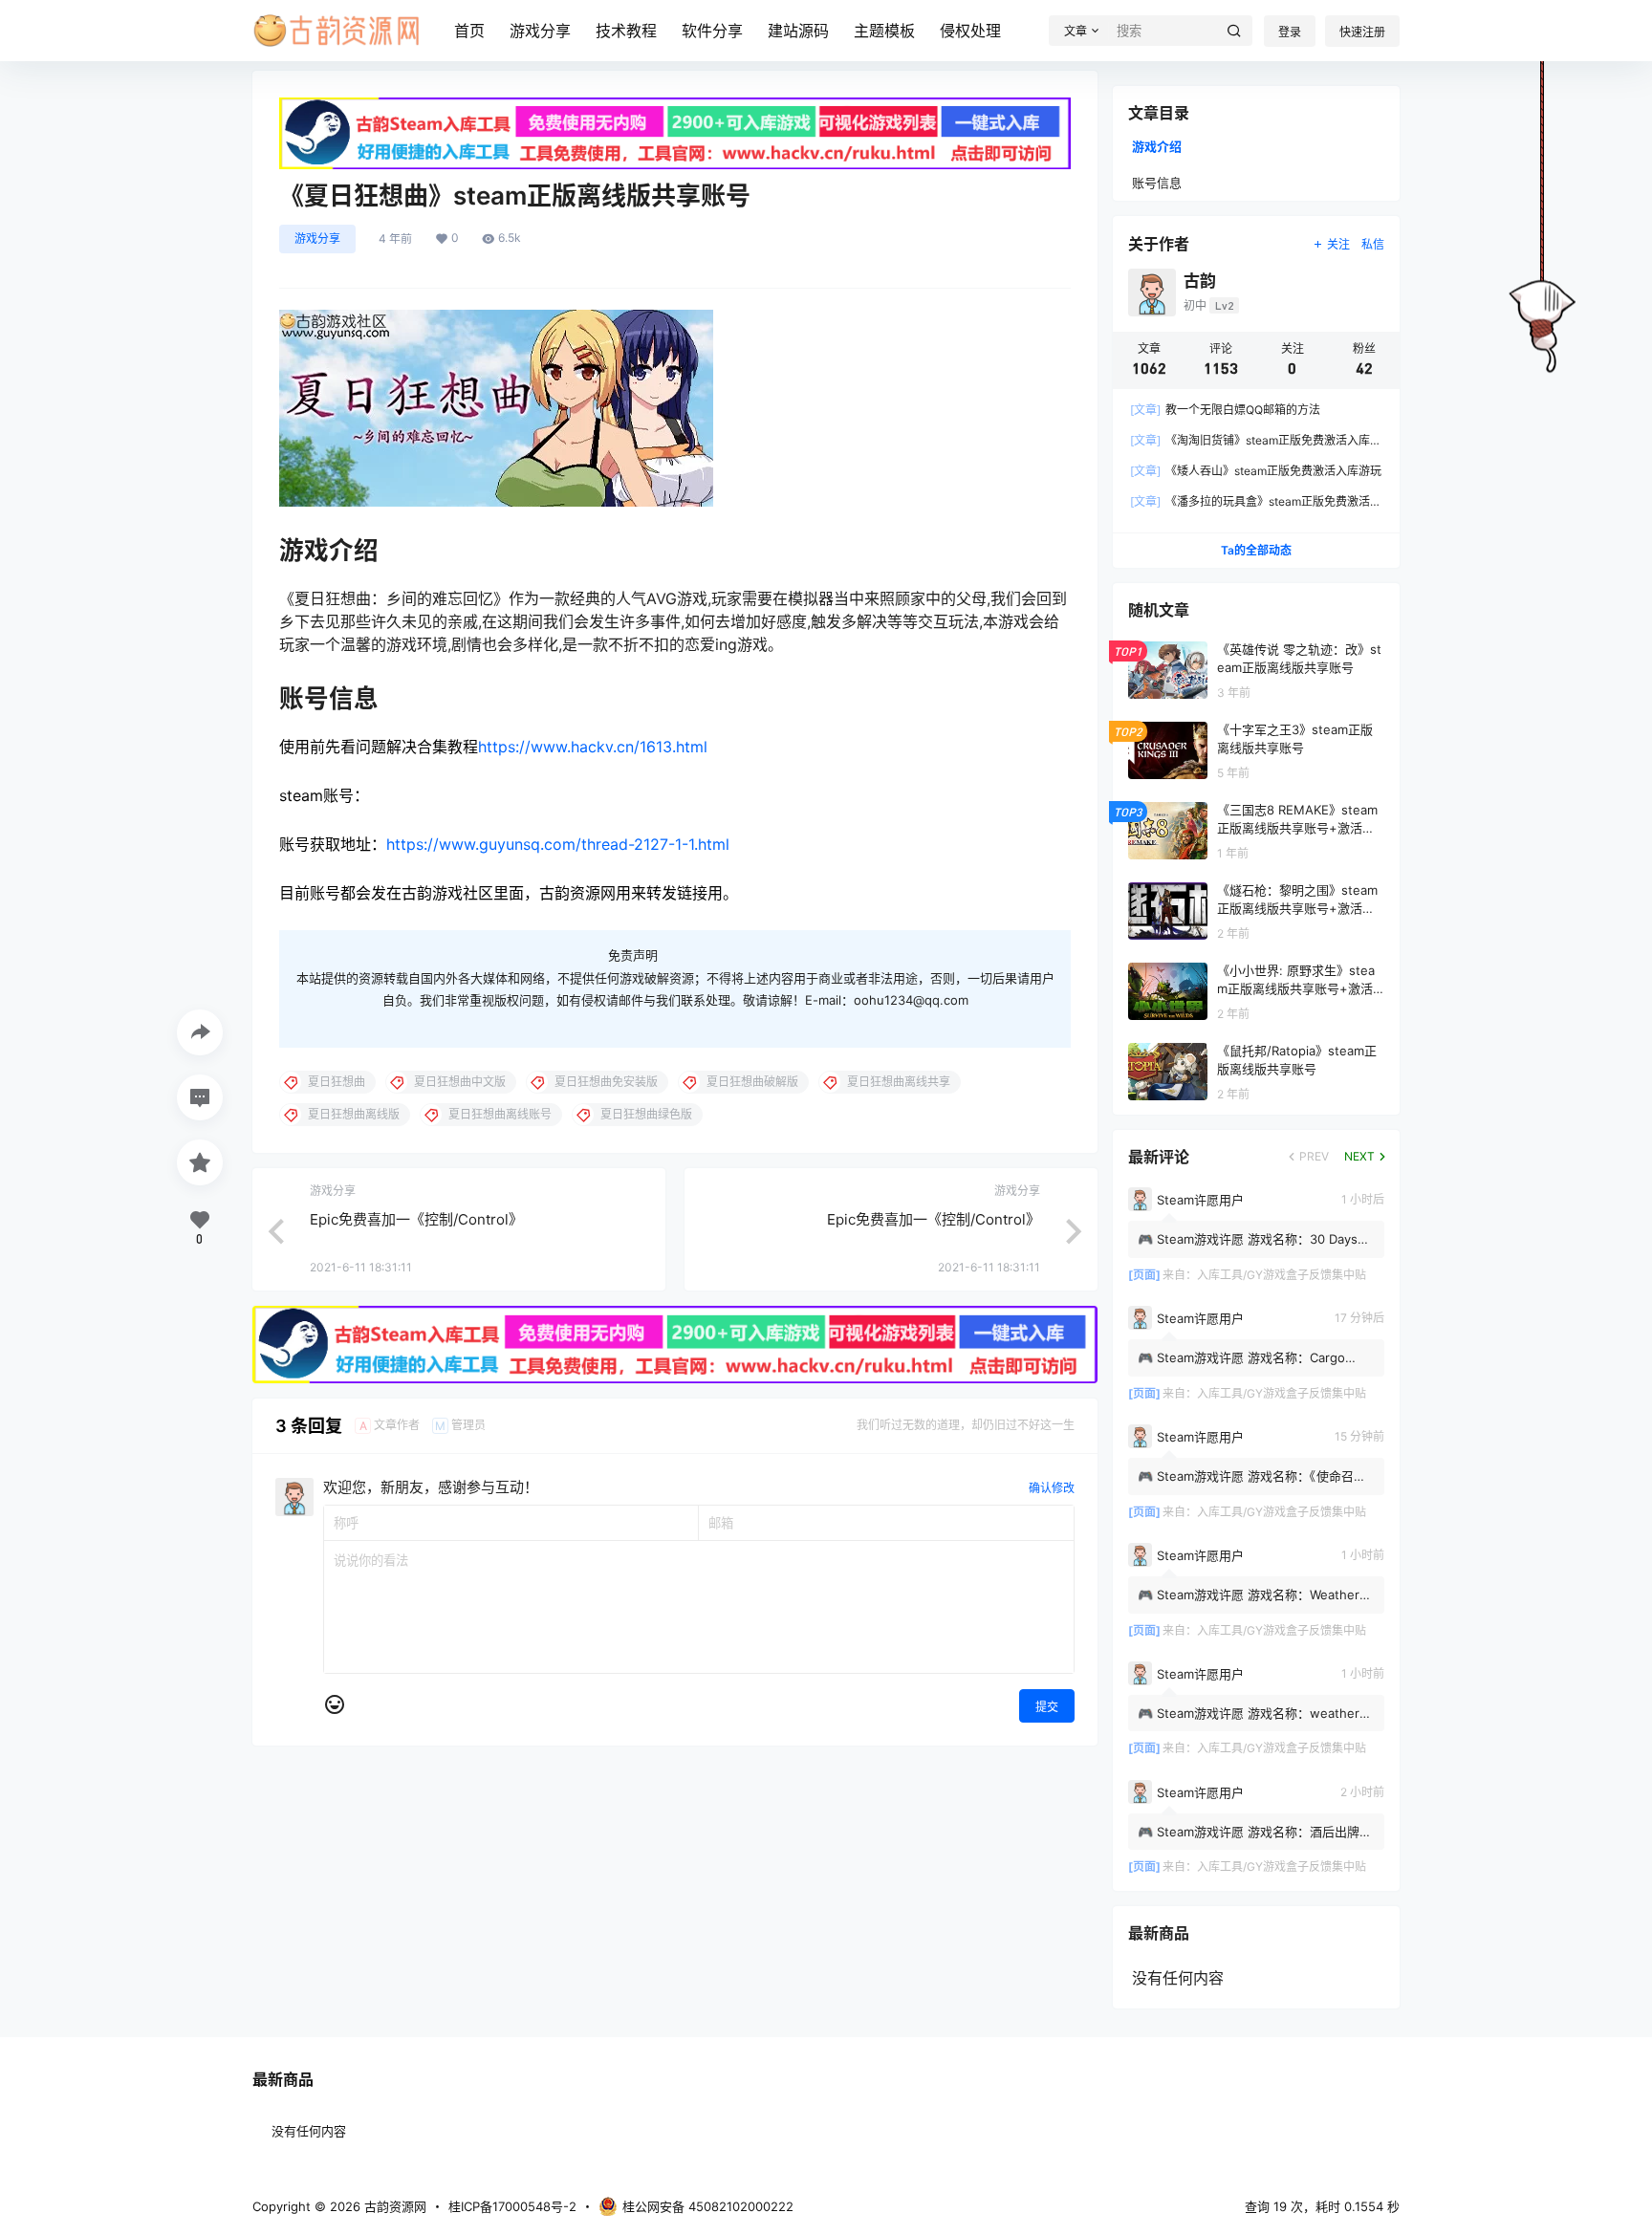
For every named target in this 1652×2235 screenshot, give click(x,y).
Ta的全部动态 (1256, 550)
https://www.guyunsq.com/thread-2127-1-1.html (558, 844)
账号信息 (1157, 183)
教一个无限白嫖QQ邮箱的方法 (1225, 410)
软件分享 (712, 31)
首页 (469, 31)
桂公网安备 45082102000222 (708, 2206)
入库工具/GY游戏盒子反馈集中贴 (1282, 1275)
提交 (1047, 1707)
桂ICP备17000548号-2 (512, 2206)
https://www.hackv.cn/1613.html (593, 747)
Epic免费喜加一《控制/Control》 (416, 1219)
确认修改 (1052, 1488)
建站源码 (798, 31)
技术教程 (626, 31)
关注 (1338, 244)
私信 (1373, 244)
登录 (1290, 32)
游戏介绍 (1157, 146)
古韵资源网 (393, 2206)
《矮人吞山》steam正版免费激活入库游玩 (1256, 471)
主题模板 (884, 31)
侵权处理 (970, 31)
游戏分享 (540, 31)
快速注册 (1362, 32)
